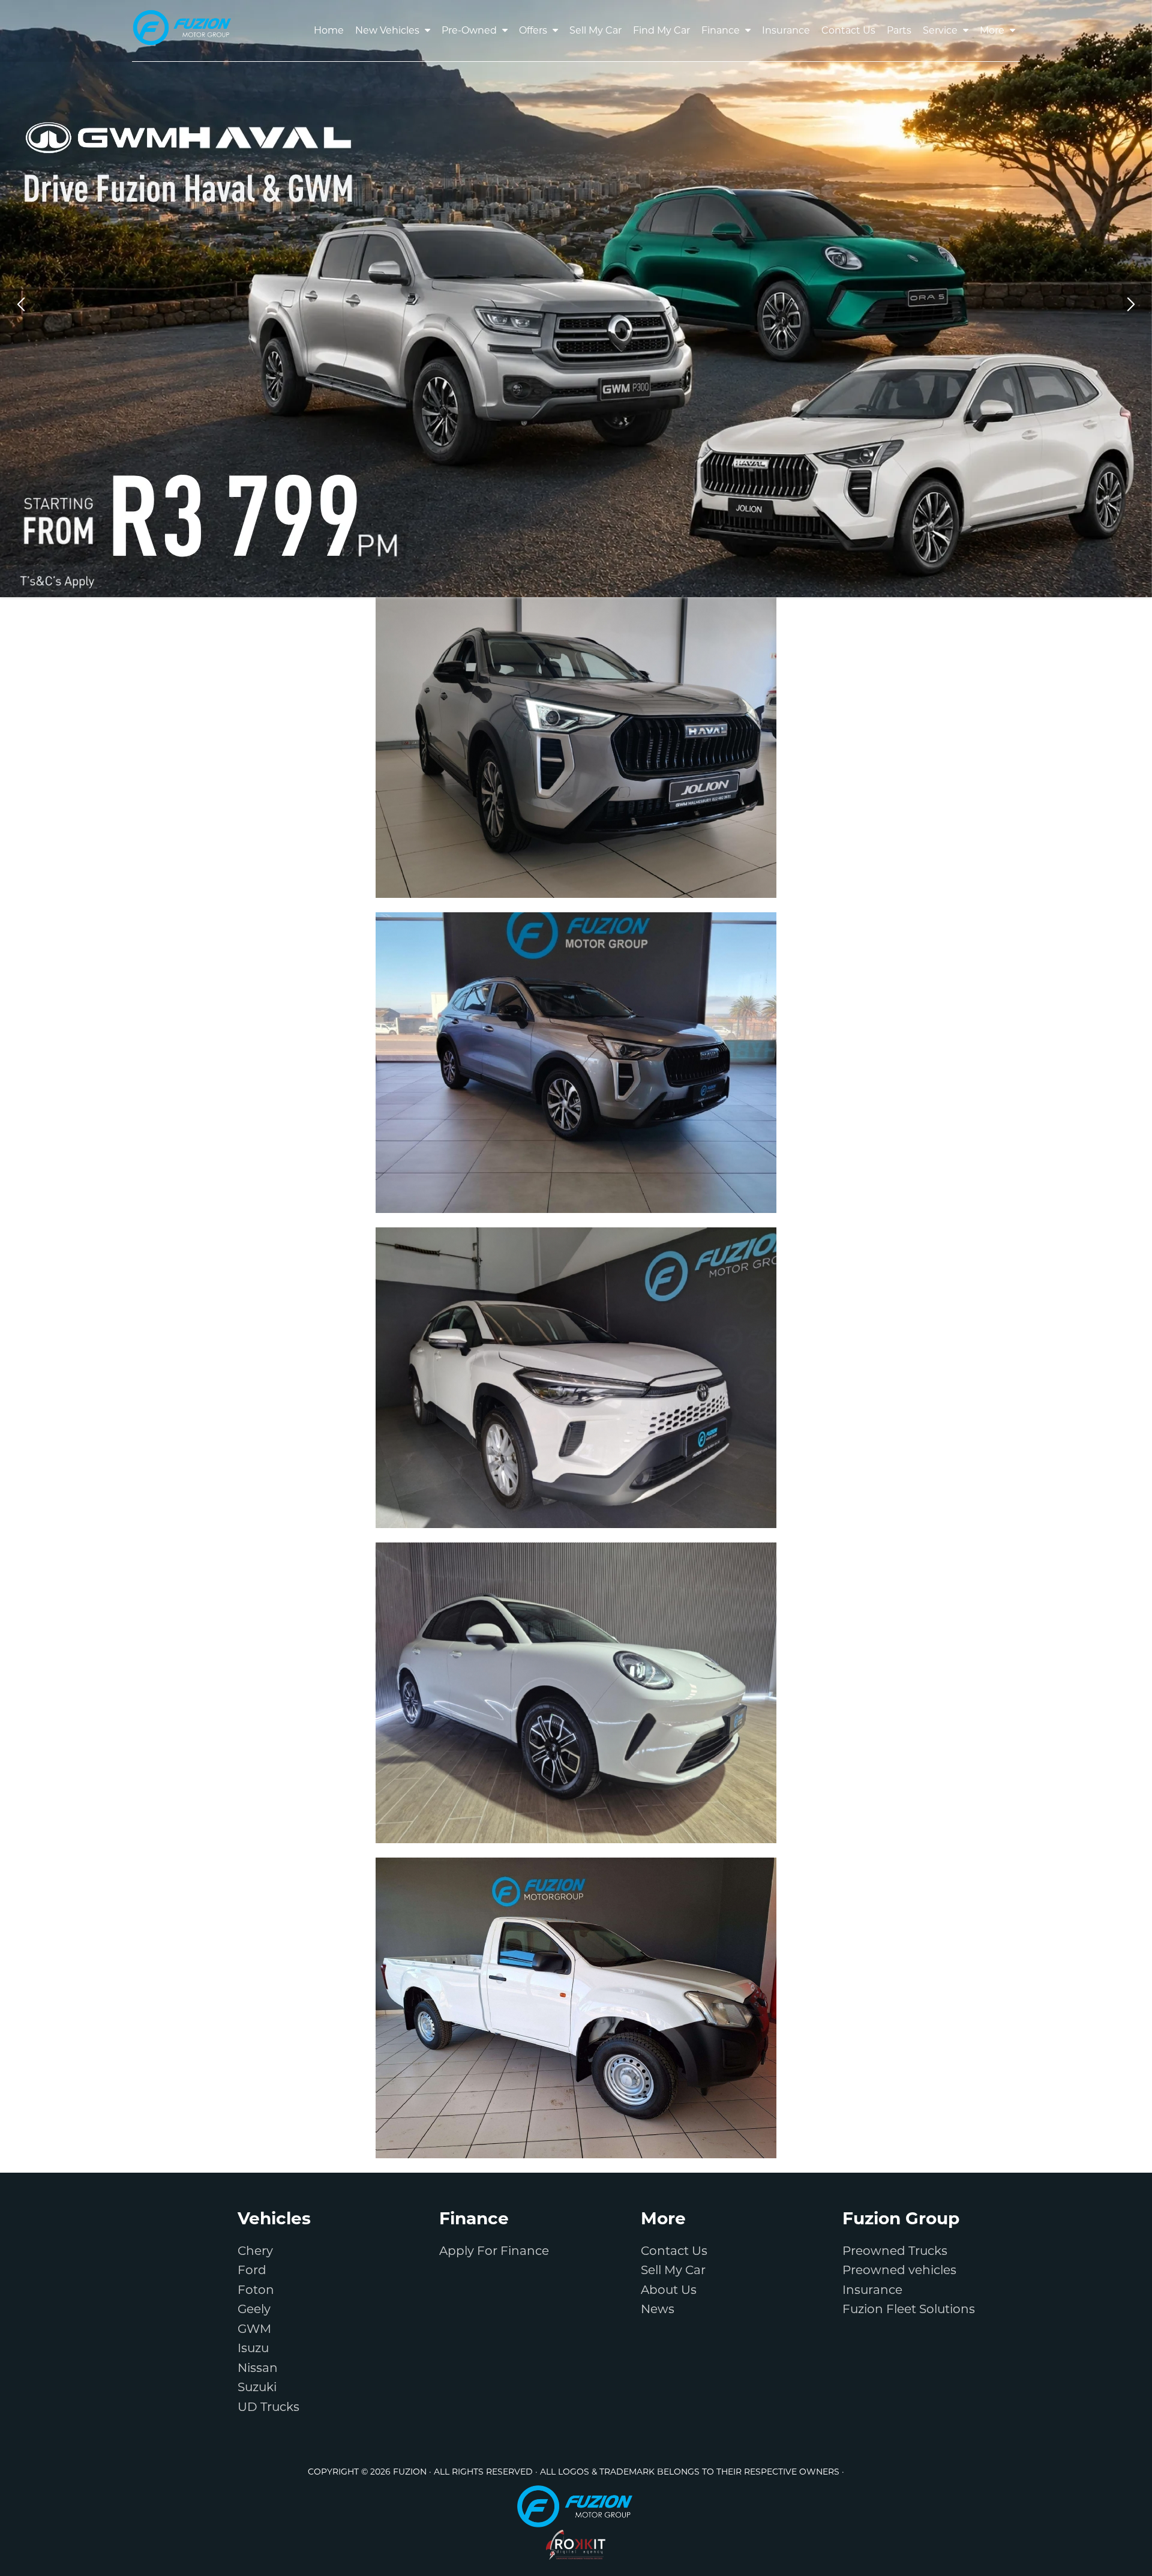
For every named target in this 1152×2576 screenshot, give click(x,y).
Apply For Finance (494, 2251)
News (658, 2309)
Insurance (872, 2290)
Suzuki (257, 2387)
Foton (256, 2290)
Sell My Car (673, 2270)
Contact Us (674, 2251)
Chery (255, 2251)
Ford (252, 2270)
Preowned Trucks (895, 2251)
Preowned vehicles (899, 2270)
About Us (669, 2290)
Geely (254, 2309)
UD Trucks (268, 2407)
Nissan (258, 2368)
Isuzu (253, 2348)
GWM (254, 2329)
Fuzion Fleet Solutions (909, 2309)
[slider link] (576, 299)
